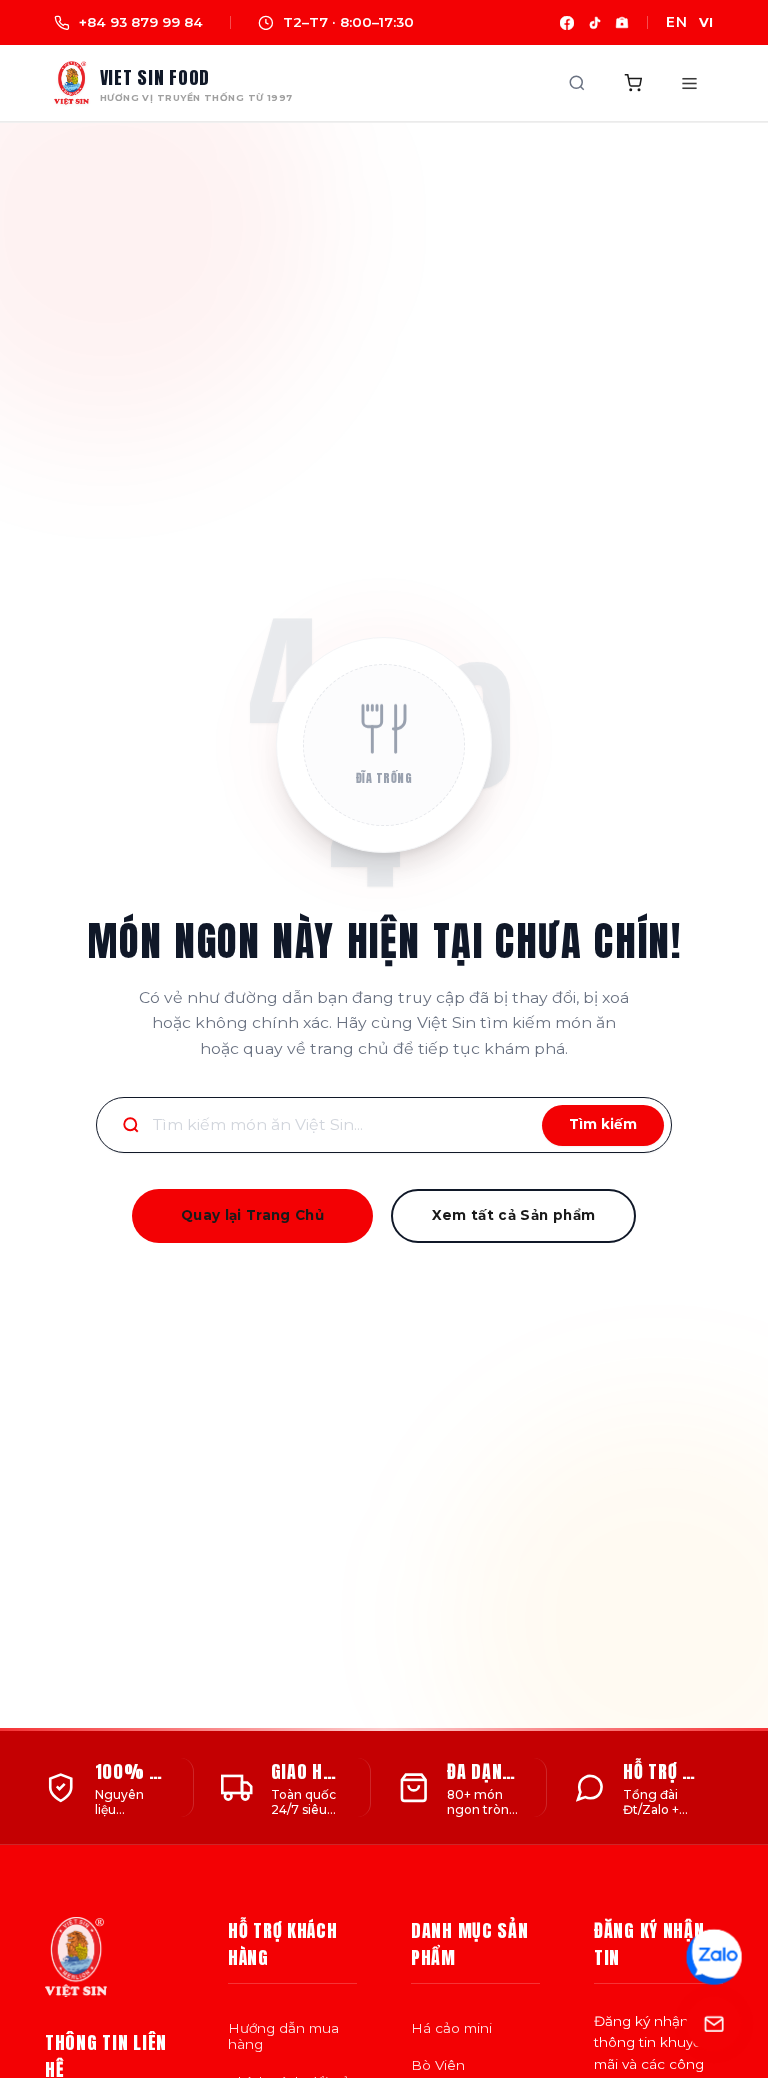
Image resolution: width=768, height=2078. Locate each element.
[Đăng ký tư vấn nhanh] (713, 2023)
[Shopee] (622, 23)
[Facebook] (567, 23)
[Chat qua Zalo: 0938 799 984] (714, 1957)
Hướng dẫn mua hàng (283, 2036)
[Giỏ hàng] (633, 83)
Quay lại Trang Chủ (252, 1215)
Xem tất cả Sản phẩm (513, 1215)
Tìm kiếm (603, 1124)
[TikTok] (595, 23)
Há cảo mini (451, 2028)
